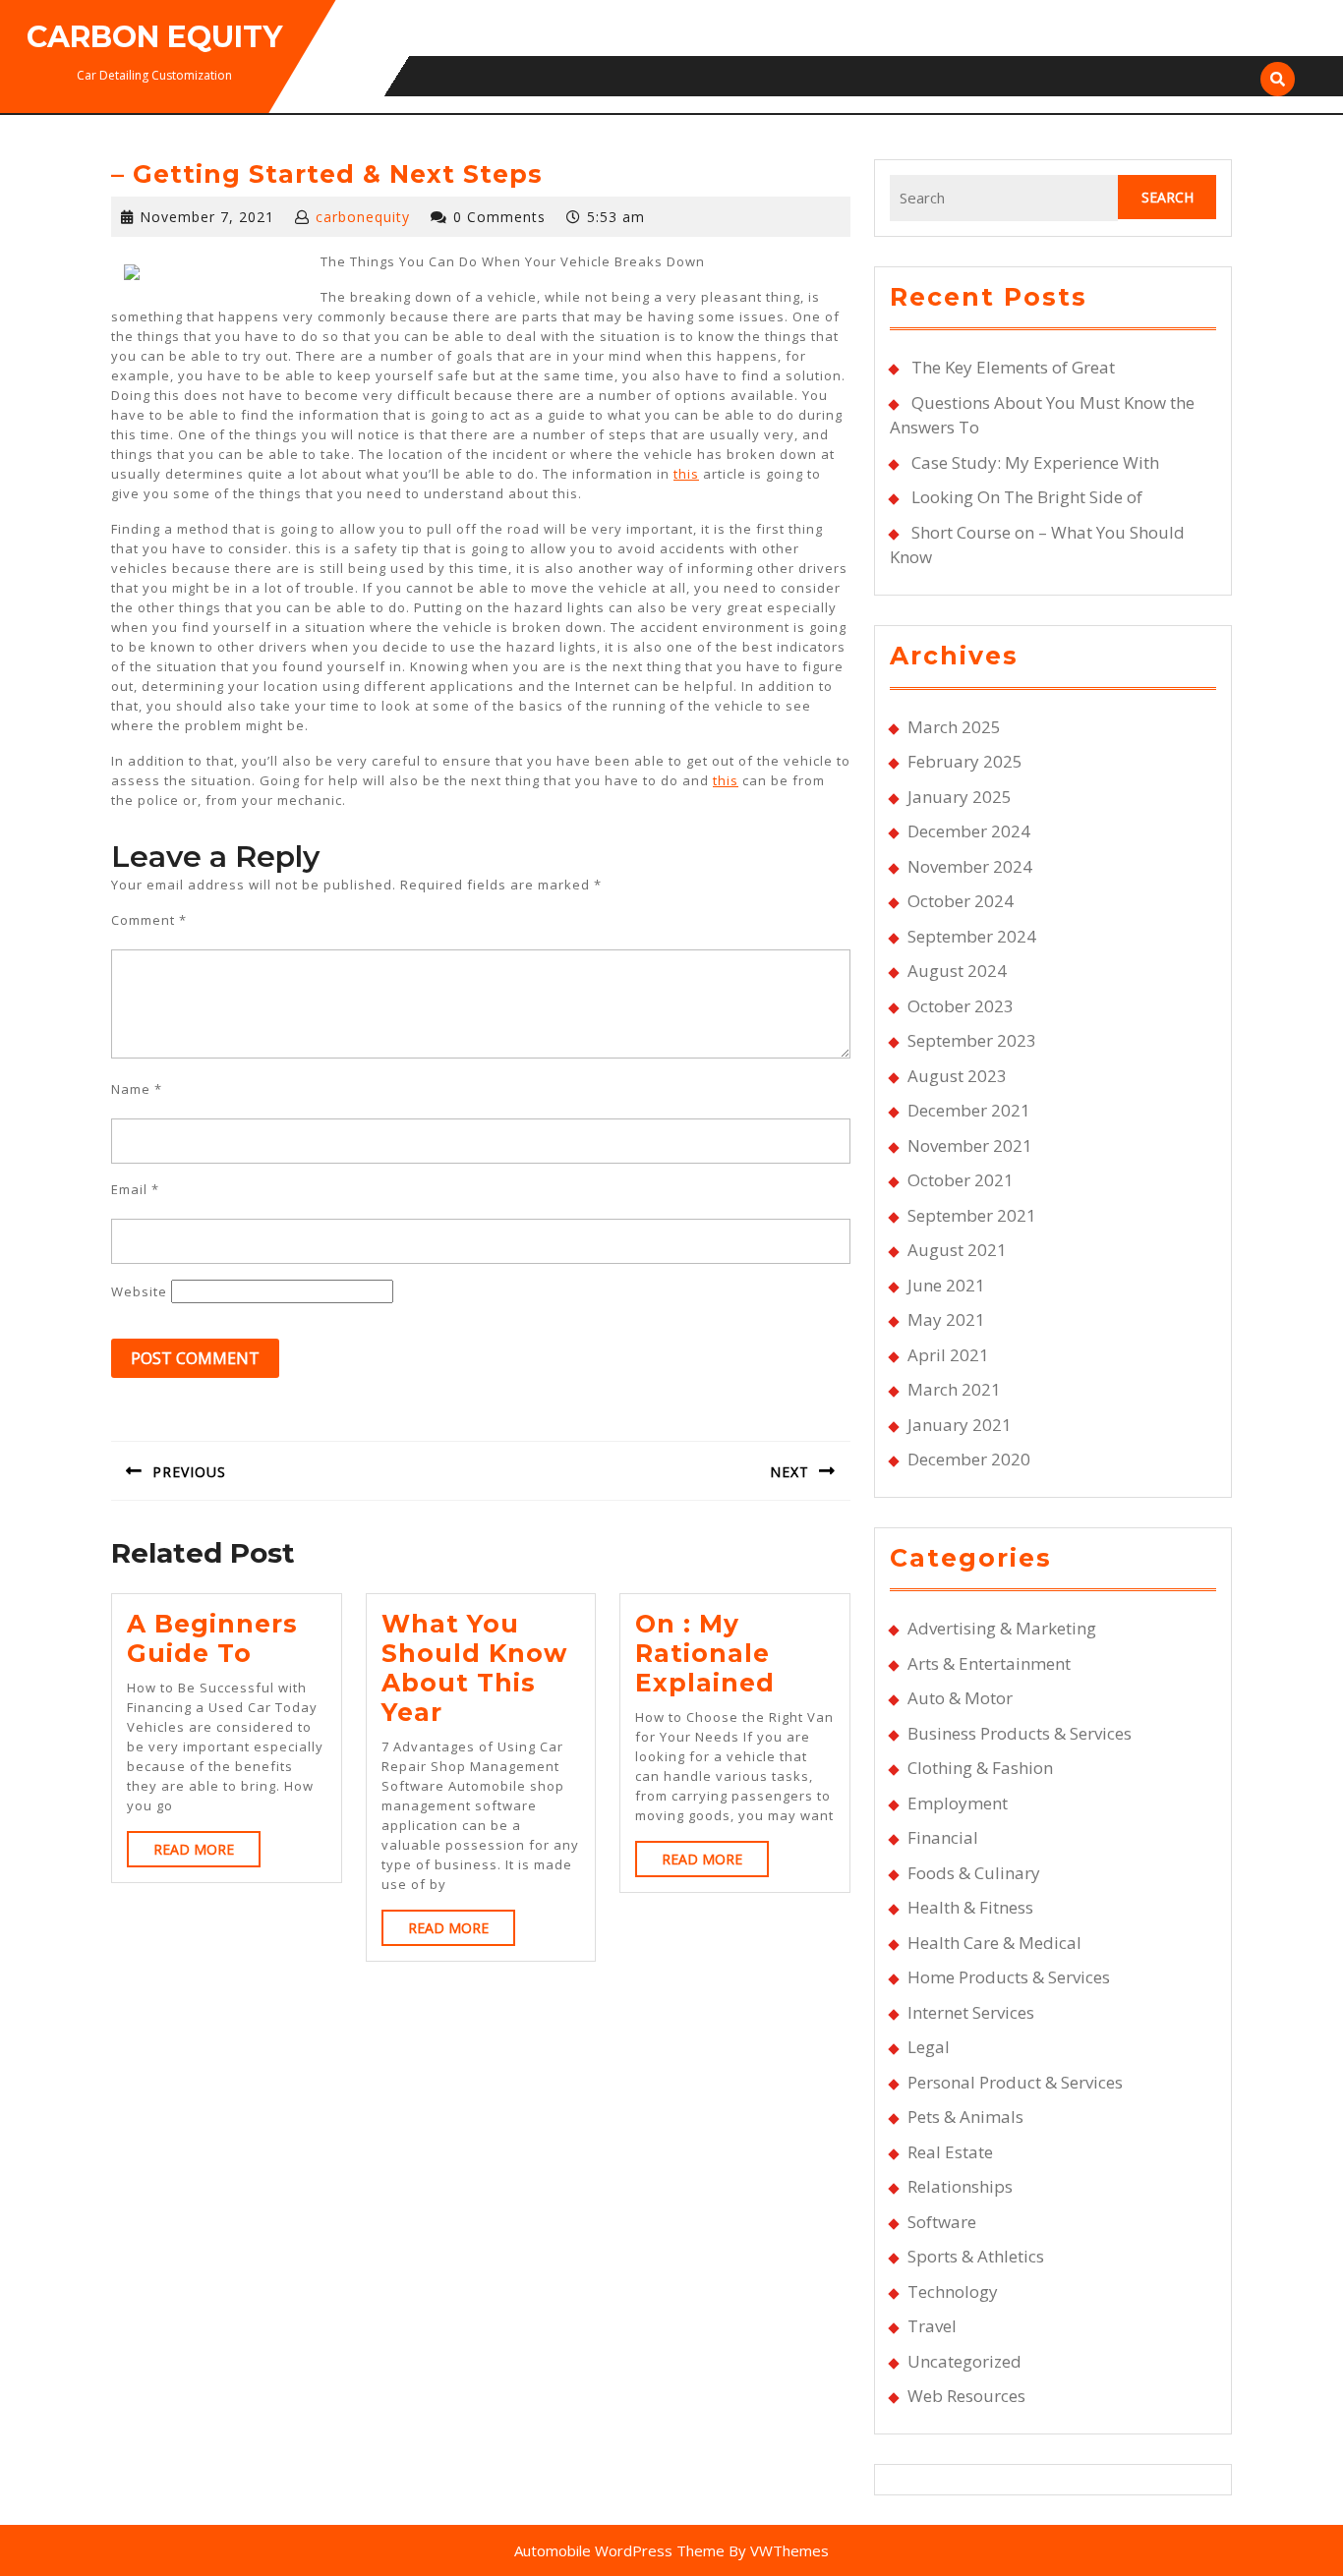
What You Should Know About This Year (474, 1668)
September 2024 (972, 936)
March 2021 (954, 1389)
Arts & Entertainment (989, 1663)
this (686, 474)
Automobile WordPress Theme (619, 2550)
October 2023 (961, 1006)
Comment (149, 920)
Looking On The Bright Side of (1027, 497)
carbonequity (363, 217)
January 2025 (960, 797)
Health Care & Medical (994, 1943)
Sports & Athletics (976, 2256)
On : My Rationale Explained (705, 1653)
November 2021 (970, 1145)
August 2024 (957, 971)
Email (135, 1189)
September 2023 (972, 1040)
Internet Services (971, 2012)
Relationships (960, 2186)
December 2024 (969, 831)
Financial (943, 1837)
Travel (932, 2326)
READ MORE (207, 1853)
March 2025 (954, 727)
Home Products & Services (1009, 1977)
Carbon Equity (154, 37)
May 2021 (946, 1319)
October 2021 (961, 1180)
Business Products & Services (1020, 1733)
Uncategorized (964, 2361)
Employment (958, 1803)
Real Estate (950, 2152)
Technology (953, 2291)
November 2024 (970, 866)
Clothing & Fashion (980, 1768)
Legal (929, 2047)
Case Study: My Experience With (1035, 462)
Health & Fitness (970, 1907)
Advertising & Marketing (1002, 1628)
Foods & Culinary (974, 1873)
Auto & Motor (960, 1698)
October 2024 (961, 901)
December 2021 (969, 1110)
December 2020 (969, 1459)
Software (942, 2222)
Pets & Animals (965, 2117)
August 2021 (957, 1250)
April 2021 (948, 1355)
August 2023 (957, 1076)
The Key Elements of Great (1013, 367)
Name (137, 1089)
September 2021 (972, 1215)
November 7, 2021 (207, 217)
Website (139, 1291)
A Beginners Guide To (212, 1638)
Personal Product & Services (1015, 2082)
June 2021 (946, 1285)
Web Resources (966, 2396)
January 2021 (960, 1425)
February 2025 (965, 761)
